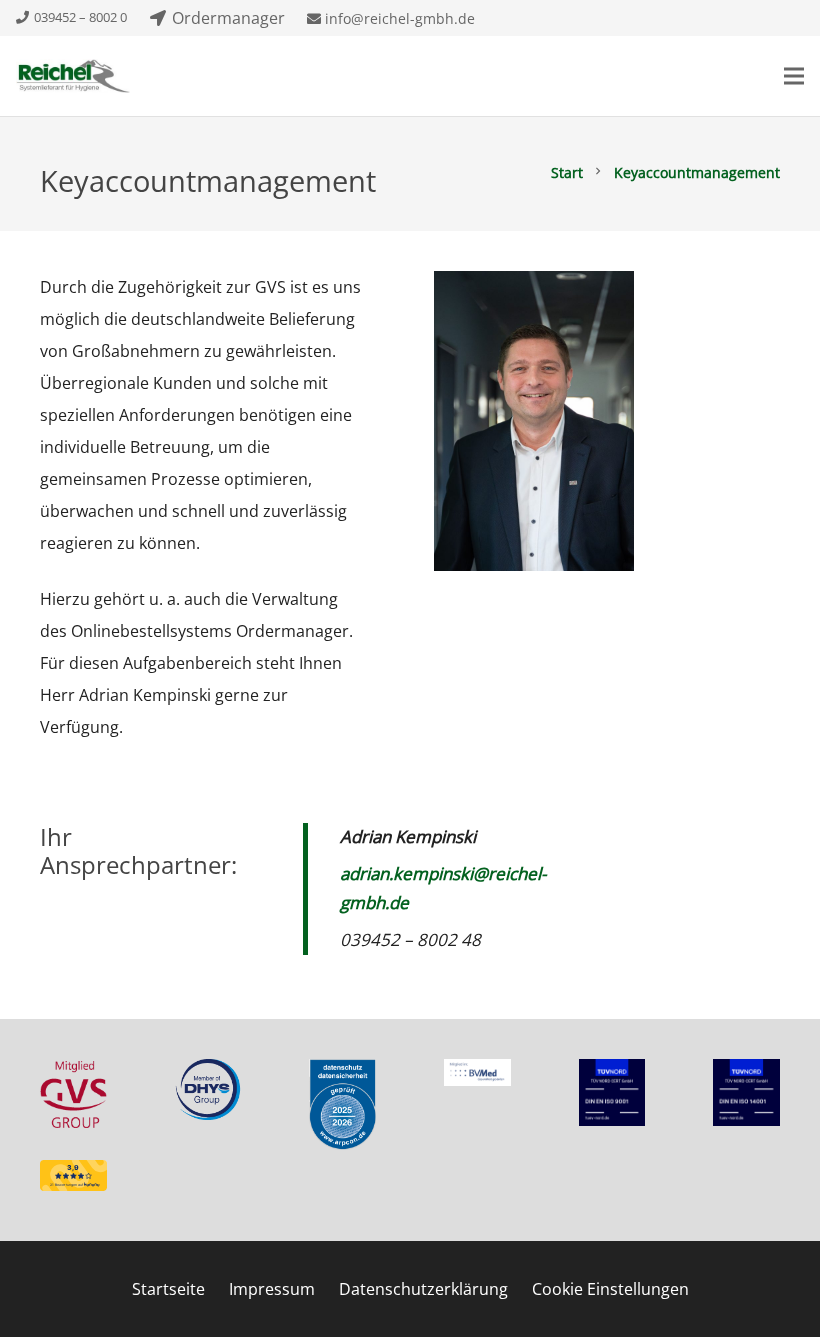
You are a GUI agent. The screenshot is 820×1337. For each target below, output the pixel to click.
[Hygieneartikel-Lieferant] (73, 76)
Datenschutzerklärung (423, 1289)
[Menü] (794, 76)
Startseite (168, 1289)
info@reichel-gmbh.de (398, 18)
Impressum (272, 1289)
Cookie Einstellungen (610, 1289)
